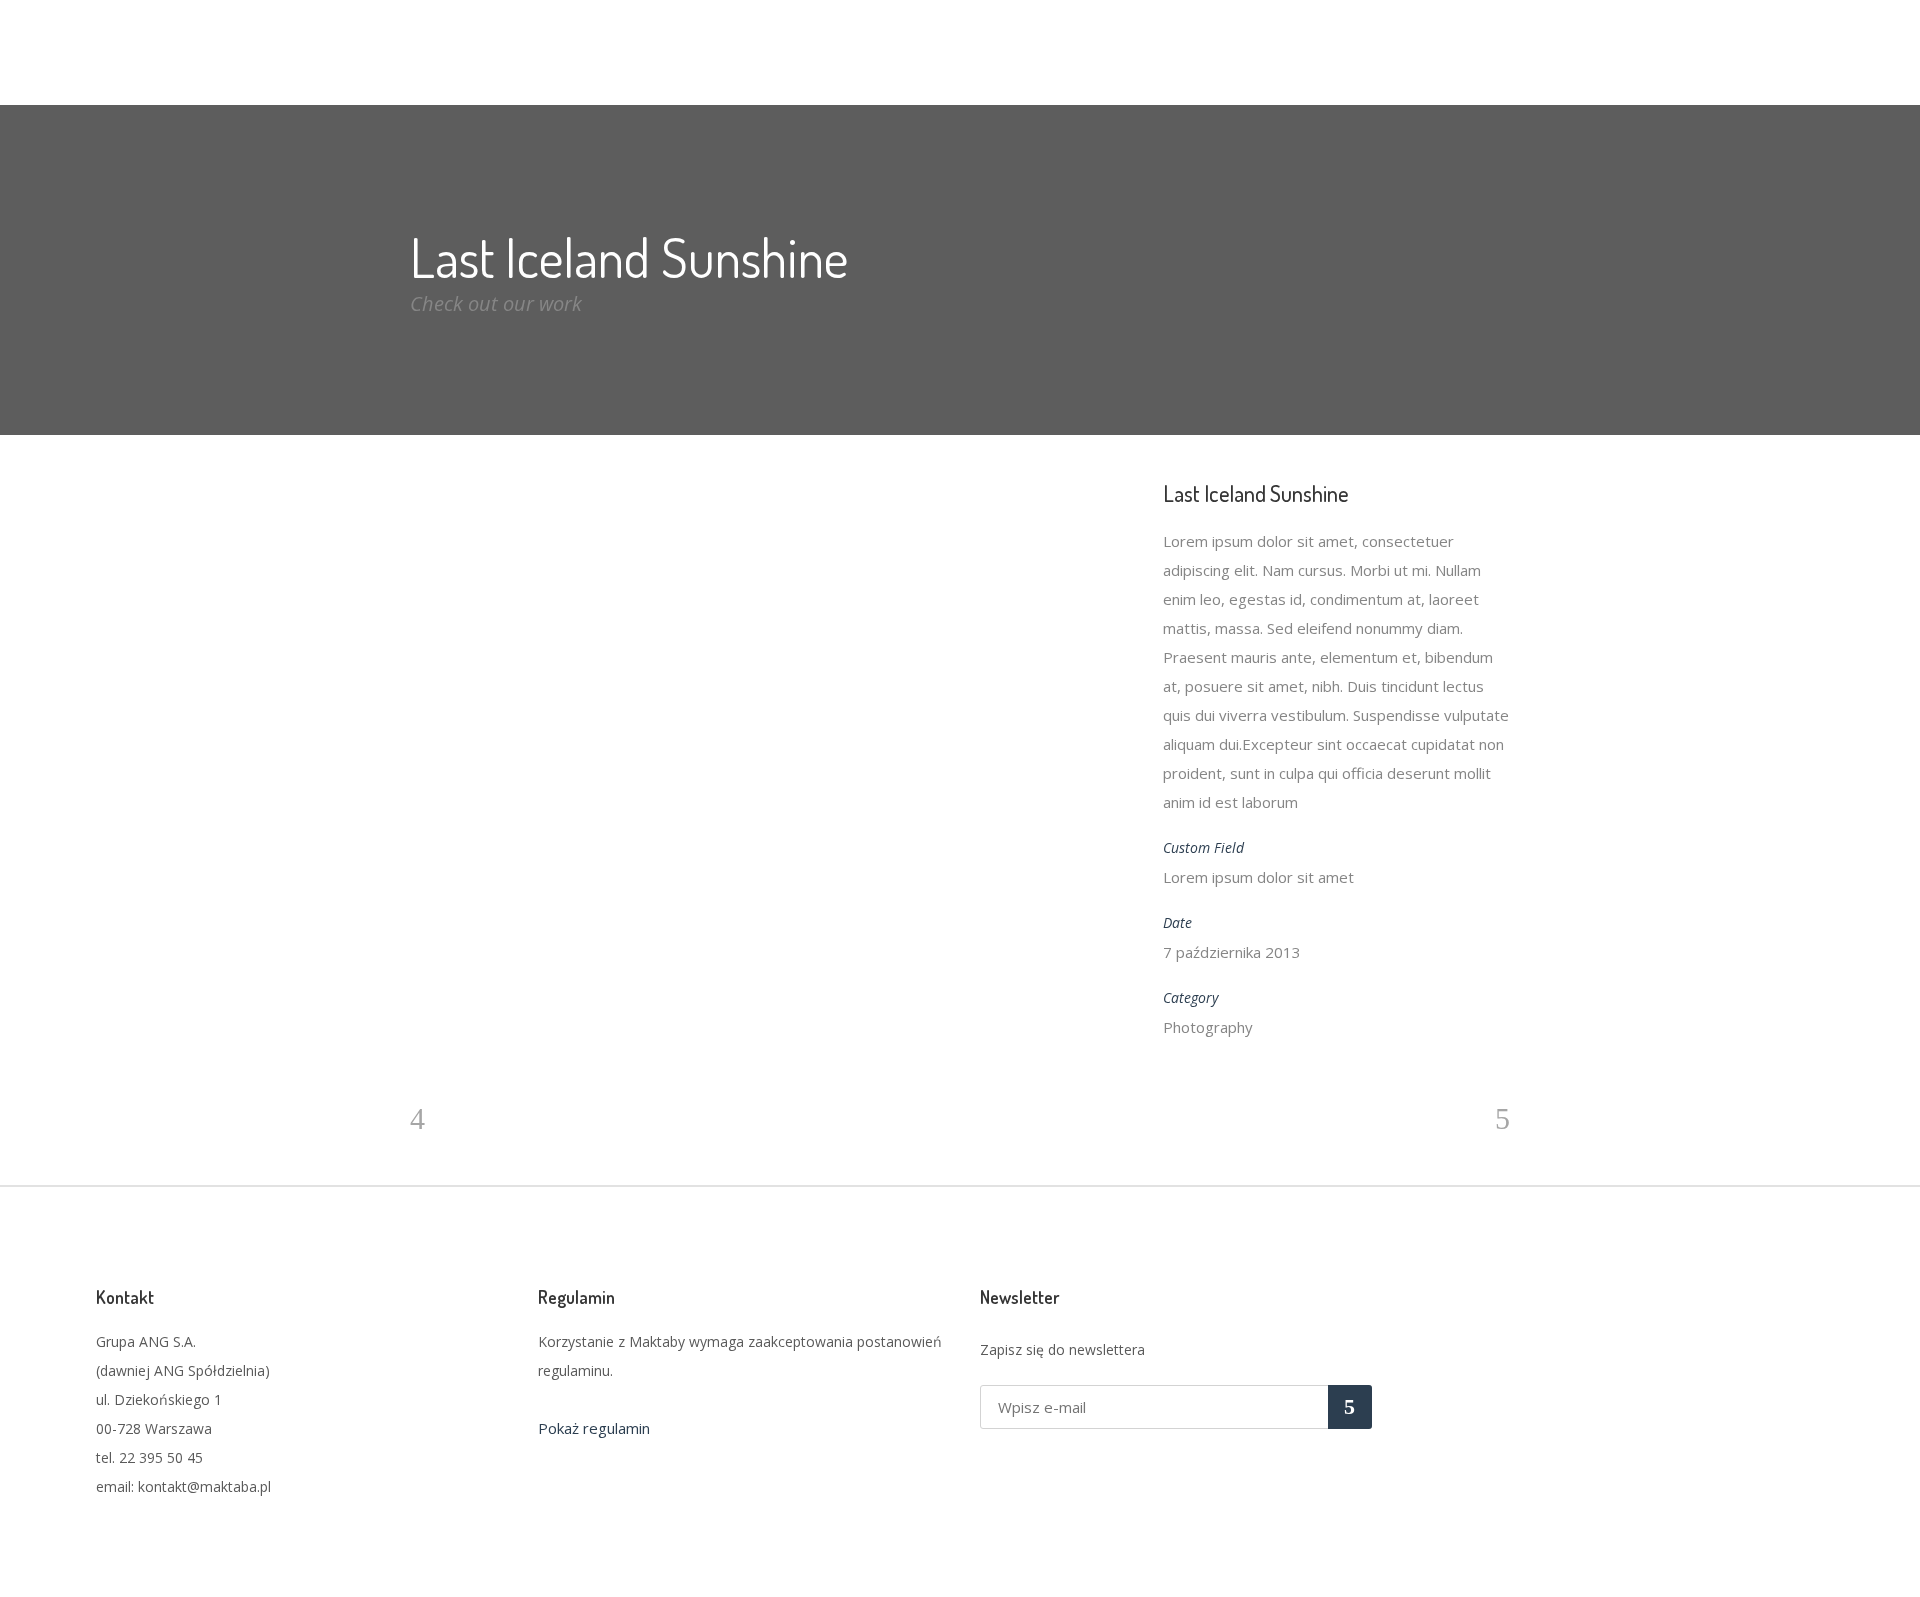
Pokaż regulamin (594, 1428)
